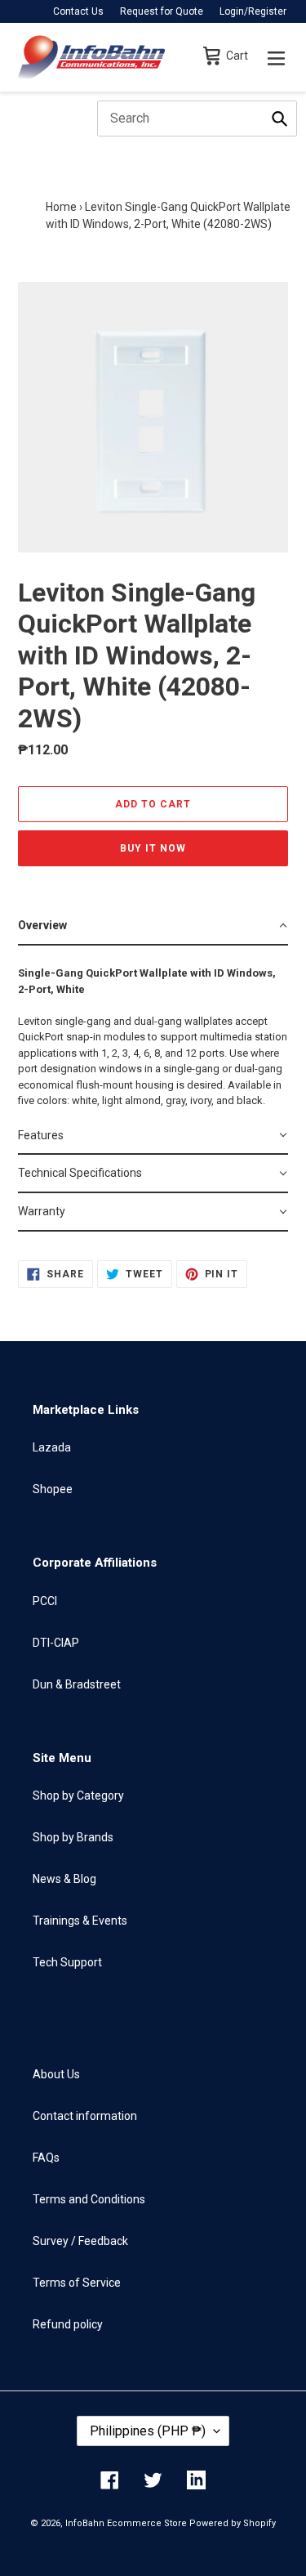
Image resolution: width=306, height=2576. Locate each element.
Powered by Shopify (233, 2523)
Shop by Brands (73, 1837)
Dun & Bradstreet (77, 1684)
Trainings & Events (80, 1921)
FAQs (46, 2158)
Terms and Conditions (89, 2199)
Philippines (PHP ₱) (148, 2431)
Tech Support (67, 1962)
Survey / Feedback (80, 2241)
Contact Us (78, 11)
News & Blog (64, 1879)
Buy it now (153, 848)
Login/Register (253, 11)
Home (61, 207)
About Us (56, 2074)
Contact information (85, 2116)
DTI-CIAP (56, 1643)
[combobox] (197, 119)
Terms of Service (77, 2283)
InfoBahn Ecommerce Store (126, 2523)
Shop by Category (78, 1796)
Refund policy (68, 2324)
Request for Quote (162, 11)
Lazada (52, 1447)
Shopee (53, 1489)
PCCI (45, 1601)
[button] (153, 926)
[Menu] (276, 57)
